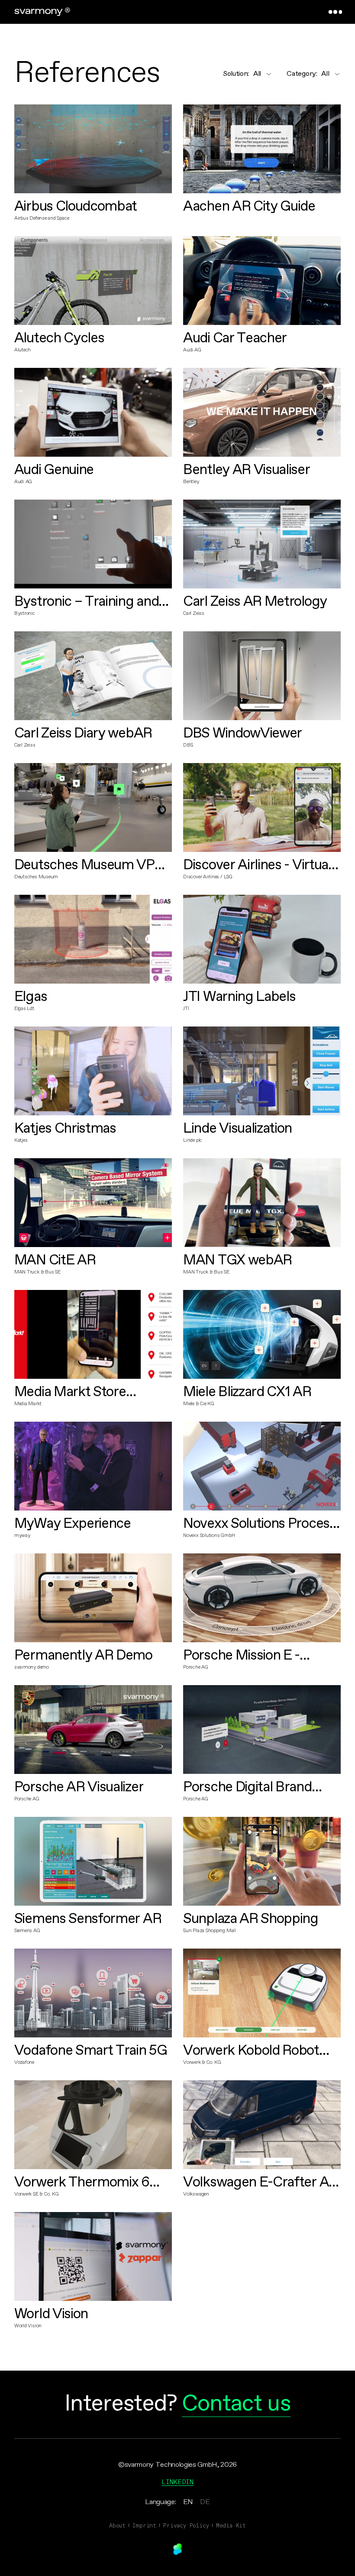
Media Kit (231, 2525)
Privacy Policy (186, 2525)
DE (205, 2502)
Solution (236, 74)
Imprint (144, 2525)
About (117, 2525)
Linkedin (177, 2482)
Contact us (236, 2404)
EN (188, 2502)
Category (302, 74)
